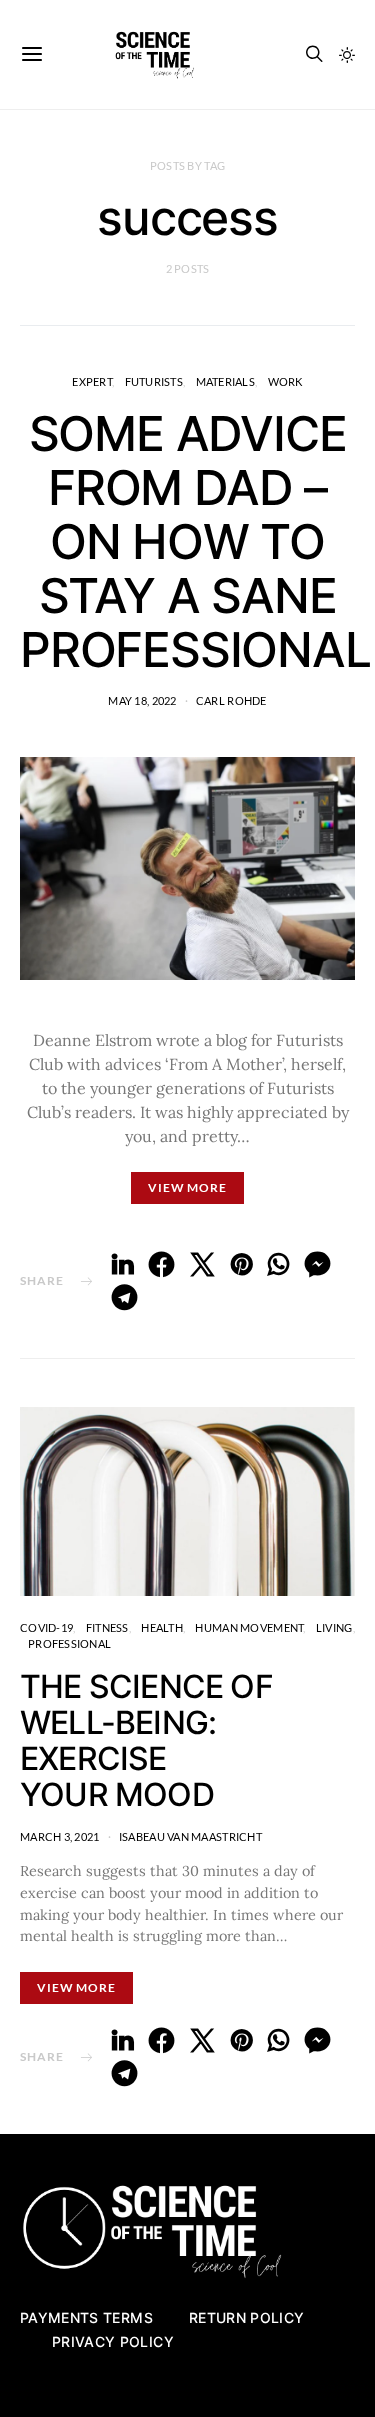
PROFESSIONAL (69, 1643)
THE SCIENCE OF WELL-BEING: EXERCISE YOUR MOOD (146, 1740)
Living (334, 1627)
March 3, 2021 (60, 1836)
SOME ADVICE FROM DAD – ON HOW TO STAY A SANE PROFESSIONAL (195, 541)
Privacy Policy (113, 2341)
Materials (225, 381)
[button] (347, 55)
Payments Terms (86, 2317)
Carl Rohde (231, 700)
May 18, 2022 (142, 700)
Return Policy (247, 2317)
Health (162, 1627)
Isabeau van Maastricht (190, 1836)
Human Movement (249, 1627)
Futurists (154, 381)
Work (285, 381)
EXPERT (92, 381)
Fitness (107, 1627)
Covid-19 (46, 1627)
